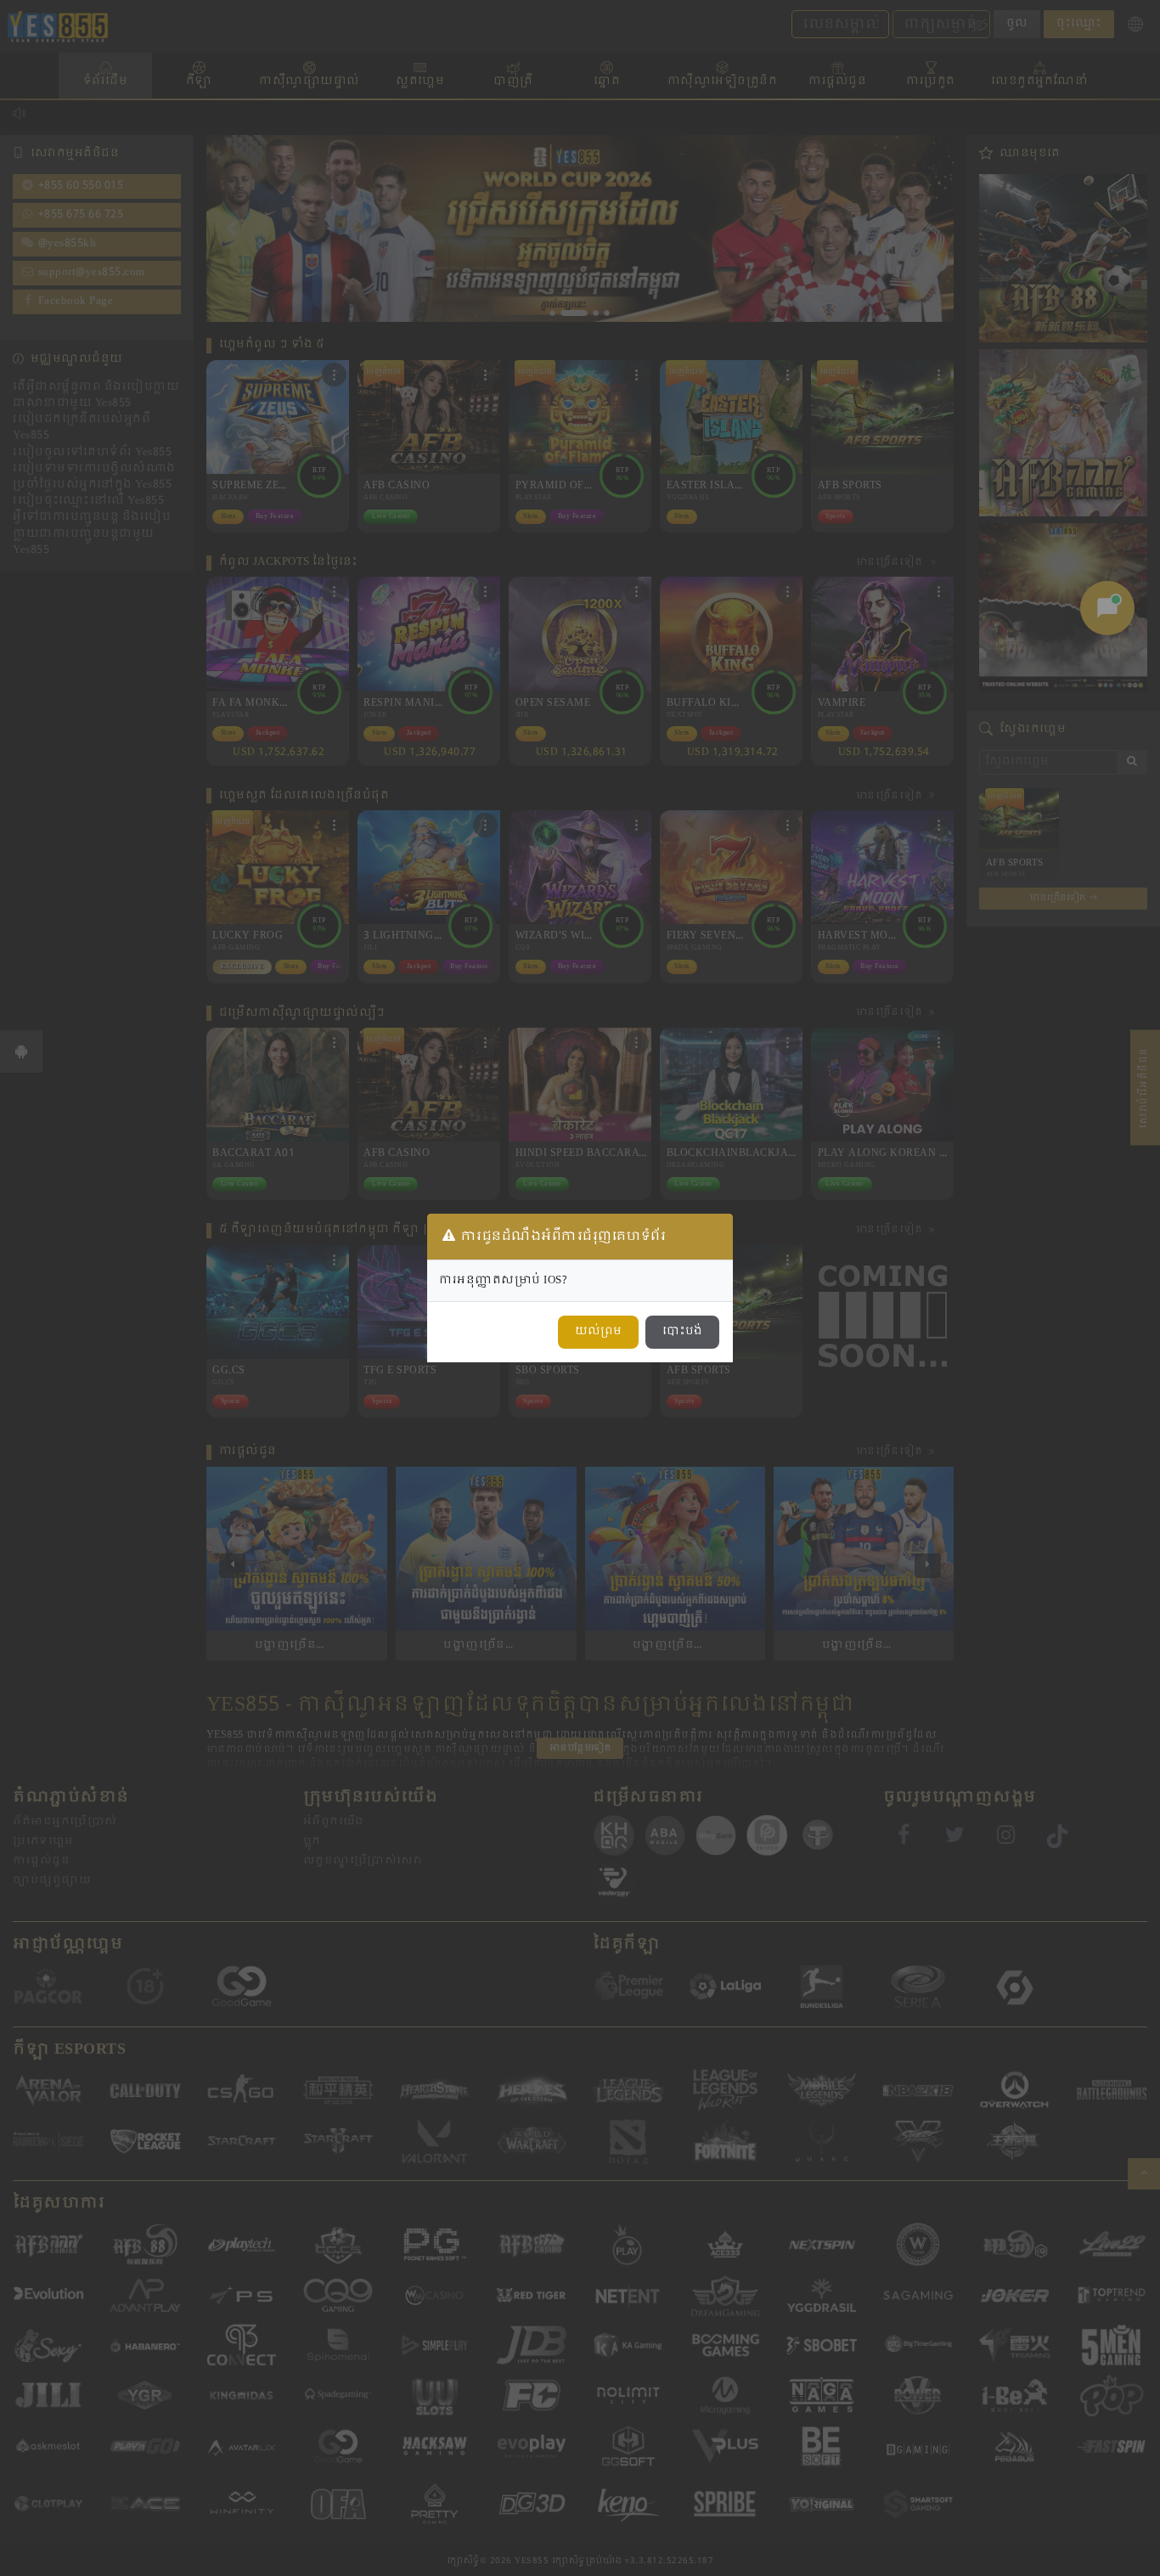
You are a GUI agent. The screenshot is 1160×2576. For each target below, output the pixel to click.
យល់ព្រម (598, 1332)
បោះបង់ (682, 1332)
